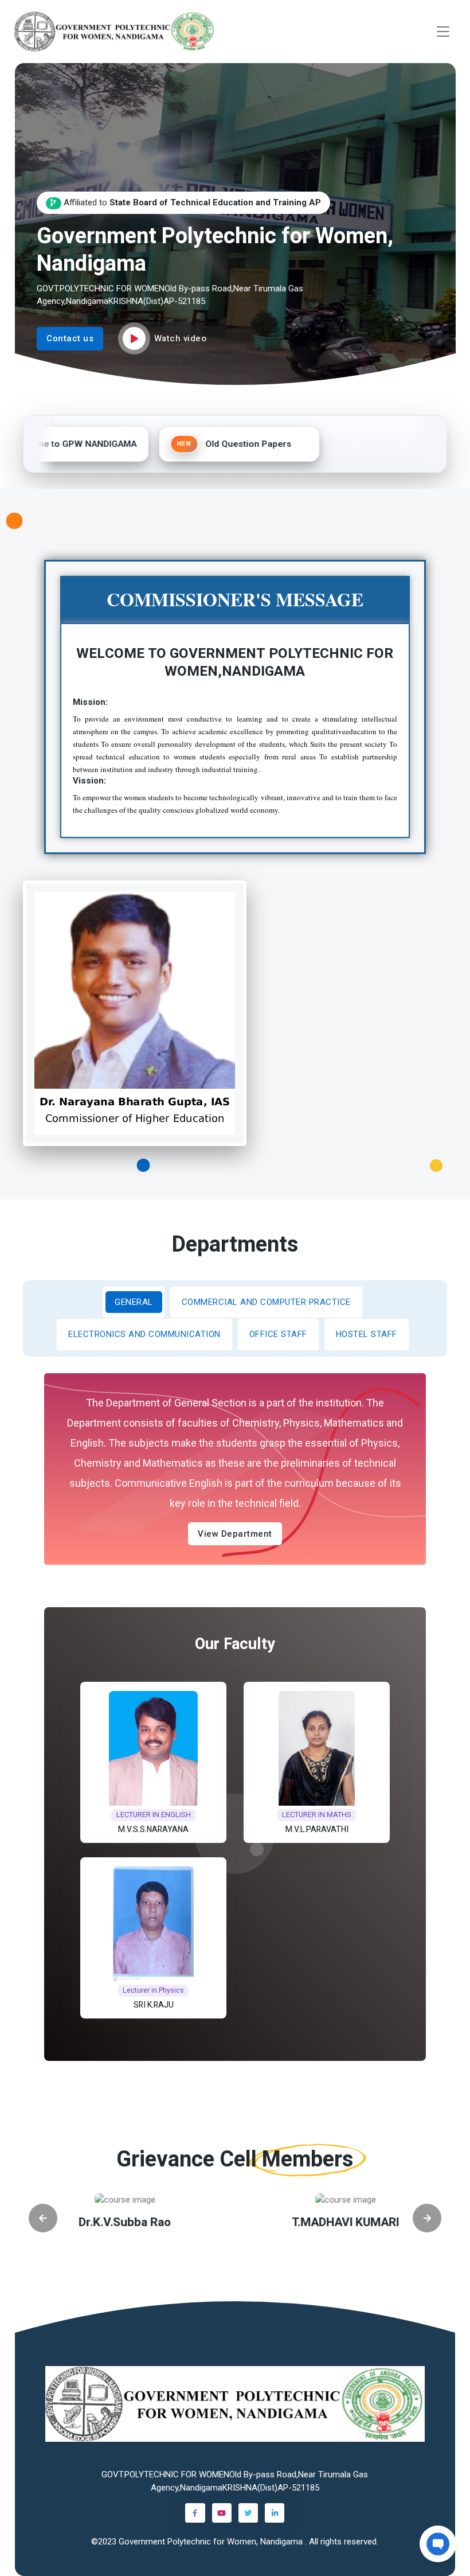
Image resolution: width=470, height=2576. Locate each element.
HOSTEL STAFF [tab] (367, 1334)
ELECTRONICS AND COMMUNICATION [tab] (144, 1334)
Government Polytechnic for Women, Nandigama (212, 2542)
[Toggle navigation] (443, 32)
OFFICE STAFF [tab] (278, 1334)
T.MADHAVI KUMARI (312, 2222)
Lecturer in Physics (153, 1990)
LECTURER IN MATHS (317, 1815)
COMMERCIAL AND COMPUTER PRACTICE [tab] (266, 1302)
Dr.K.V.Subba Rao (91, 2222)
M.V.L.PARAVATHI (317, 1829)
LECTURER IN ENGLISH (153, 1815)
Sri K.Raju (153, 2005)
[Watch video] (134, 338)
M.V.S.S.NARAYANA (153, 1829)
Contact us (70, 338)
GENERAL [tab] (134, 1302)
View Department (235, 1534)
